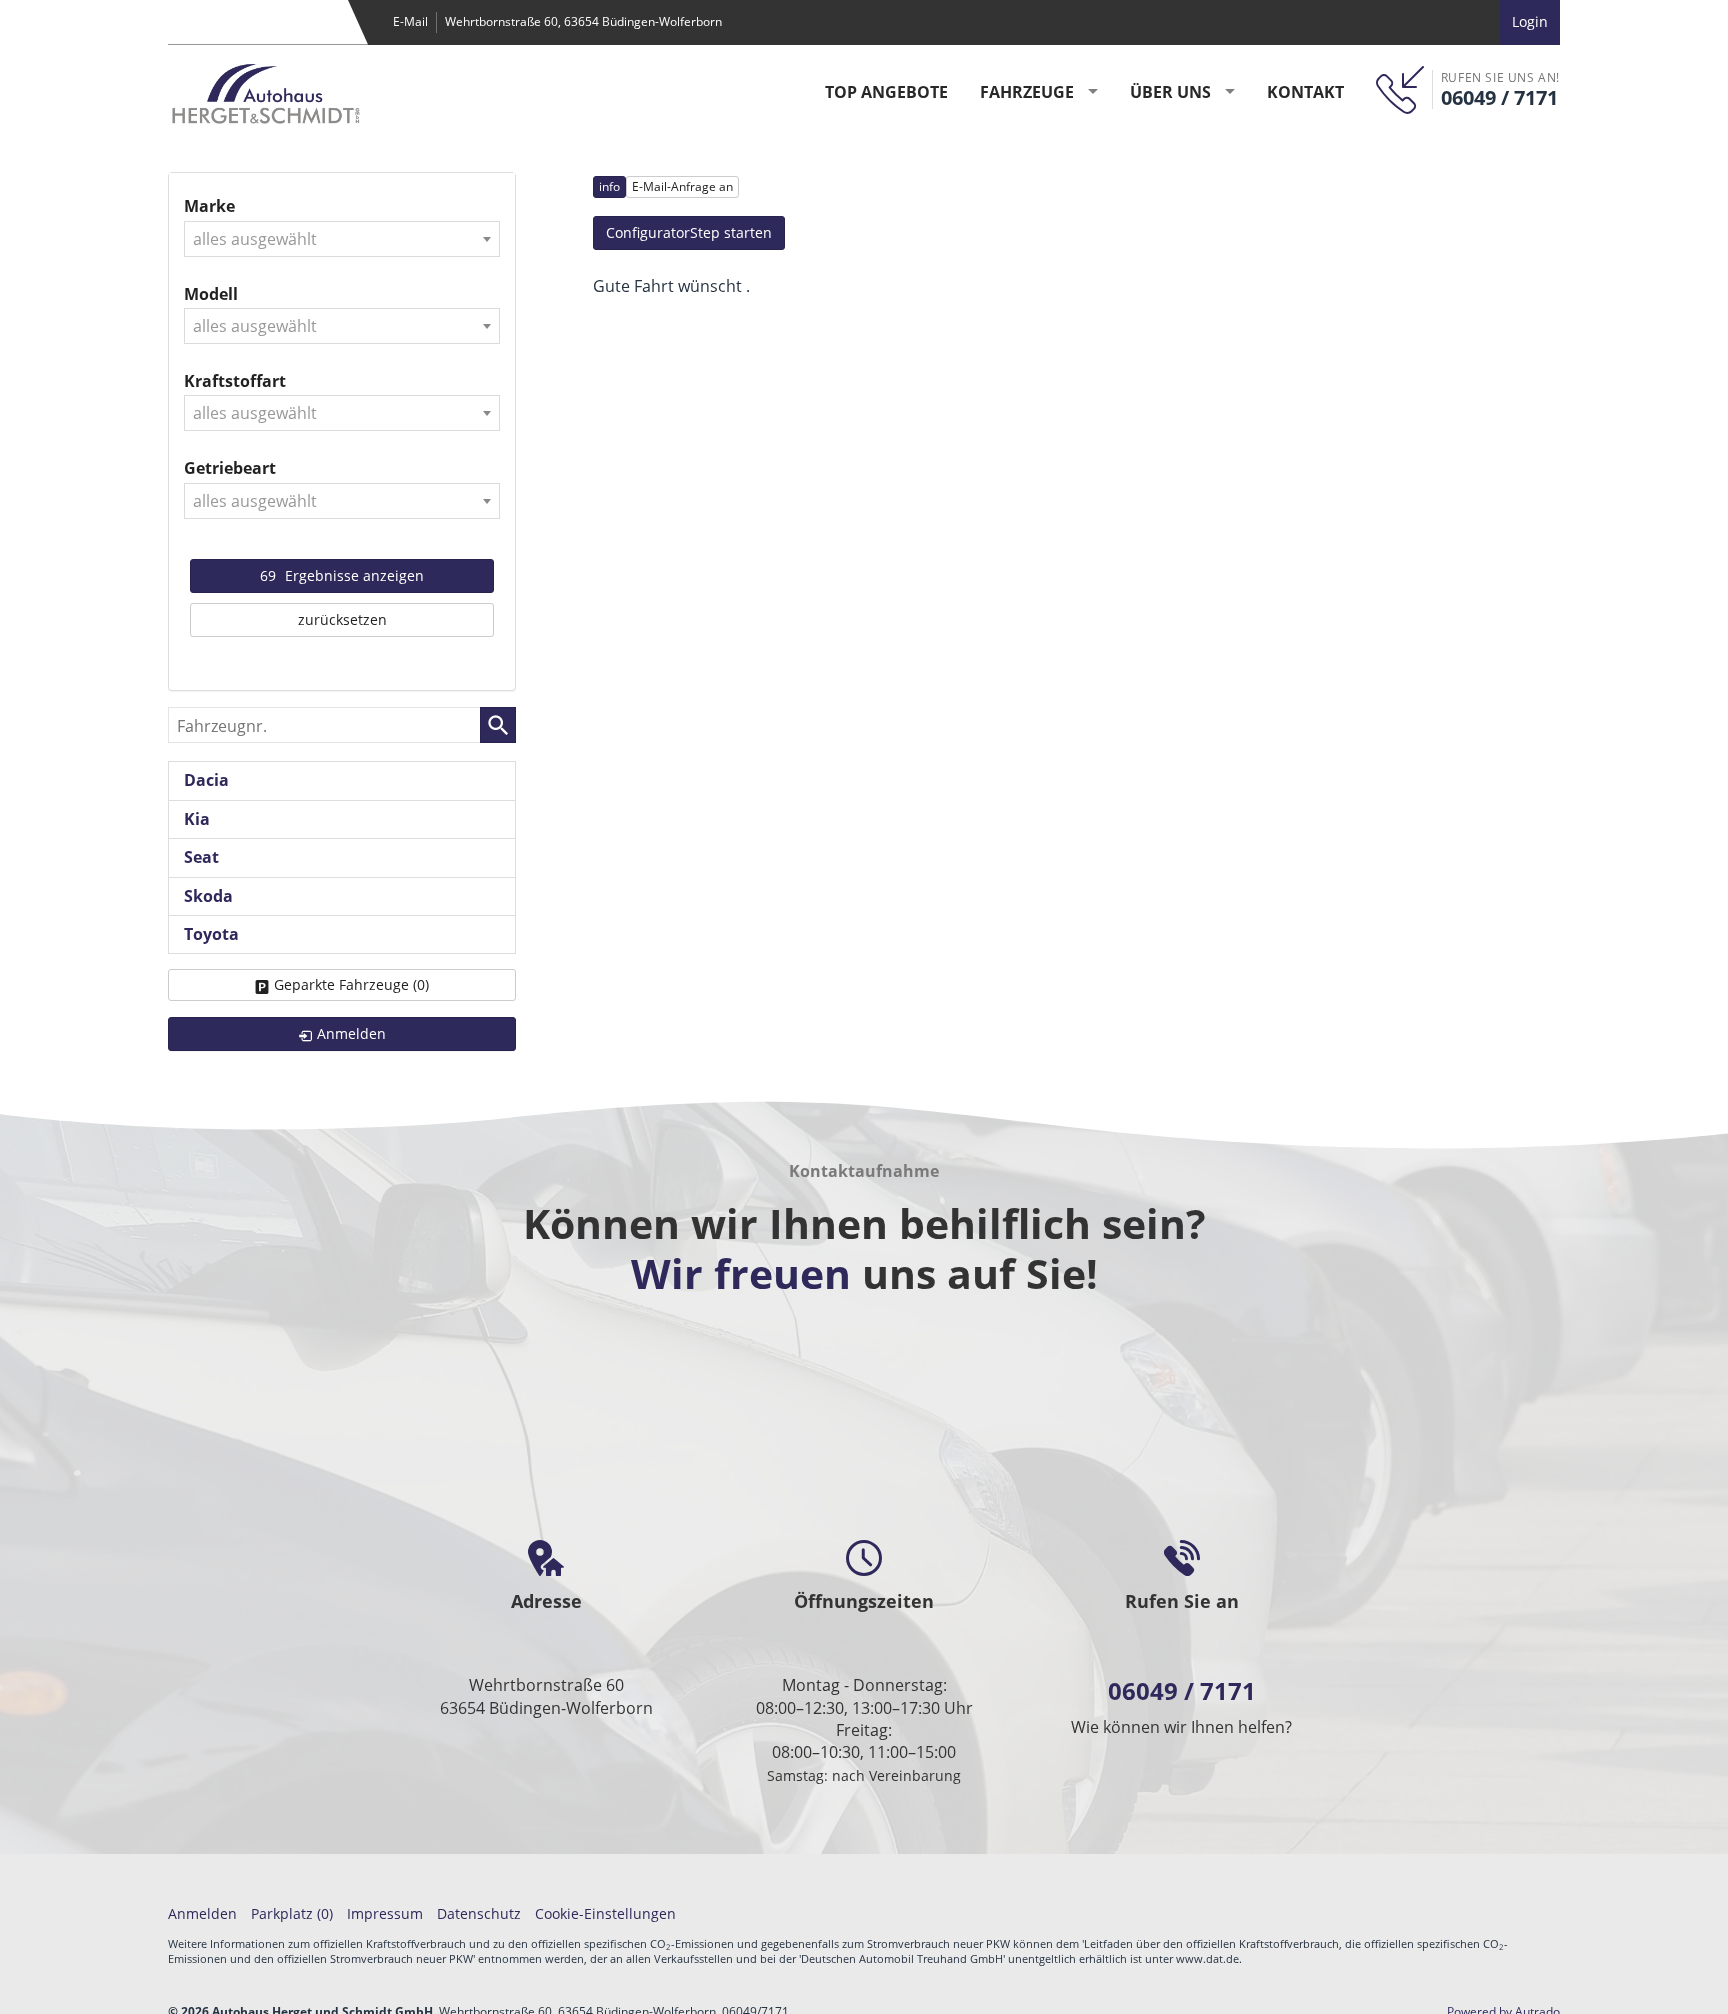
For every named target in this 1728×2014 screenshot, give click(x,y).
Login (1530, 21)
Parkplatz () (292, 1913)
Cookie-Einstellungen (605, 1913)
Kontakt (1305, 92)
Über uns (1170, 92)
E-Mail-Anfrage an (682, 186)
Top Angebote (886, 92)
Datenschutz (479, 1913)
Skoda (208, 896)
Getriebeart (230, 468)
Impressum (385, 1913)
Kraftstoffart (235, 381)
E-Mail (410, 21)
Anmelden (202, 1913)
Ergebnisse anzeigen (342, 575)
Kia (197, 819)
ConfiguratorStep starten (689, 232)
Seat (201, 857)
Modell (211, 294)
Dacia (206, 780)
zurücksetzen (342, 619)
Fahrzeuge (1027, 92)
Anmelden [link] (351, 1033)
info (609, 186)
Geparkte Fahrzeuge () (351, 984)
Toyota (211, 934)
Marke (209, 206)
